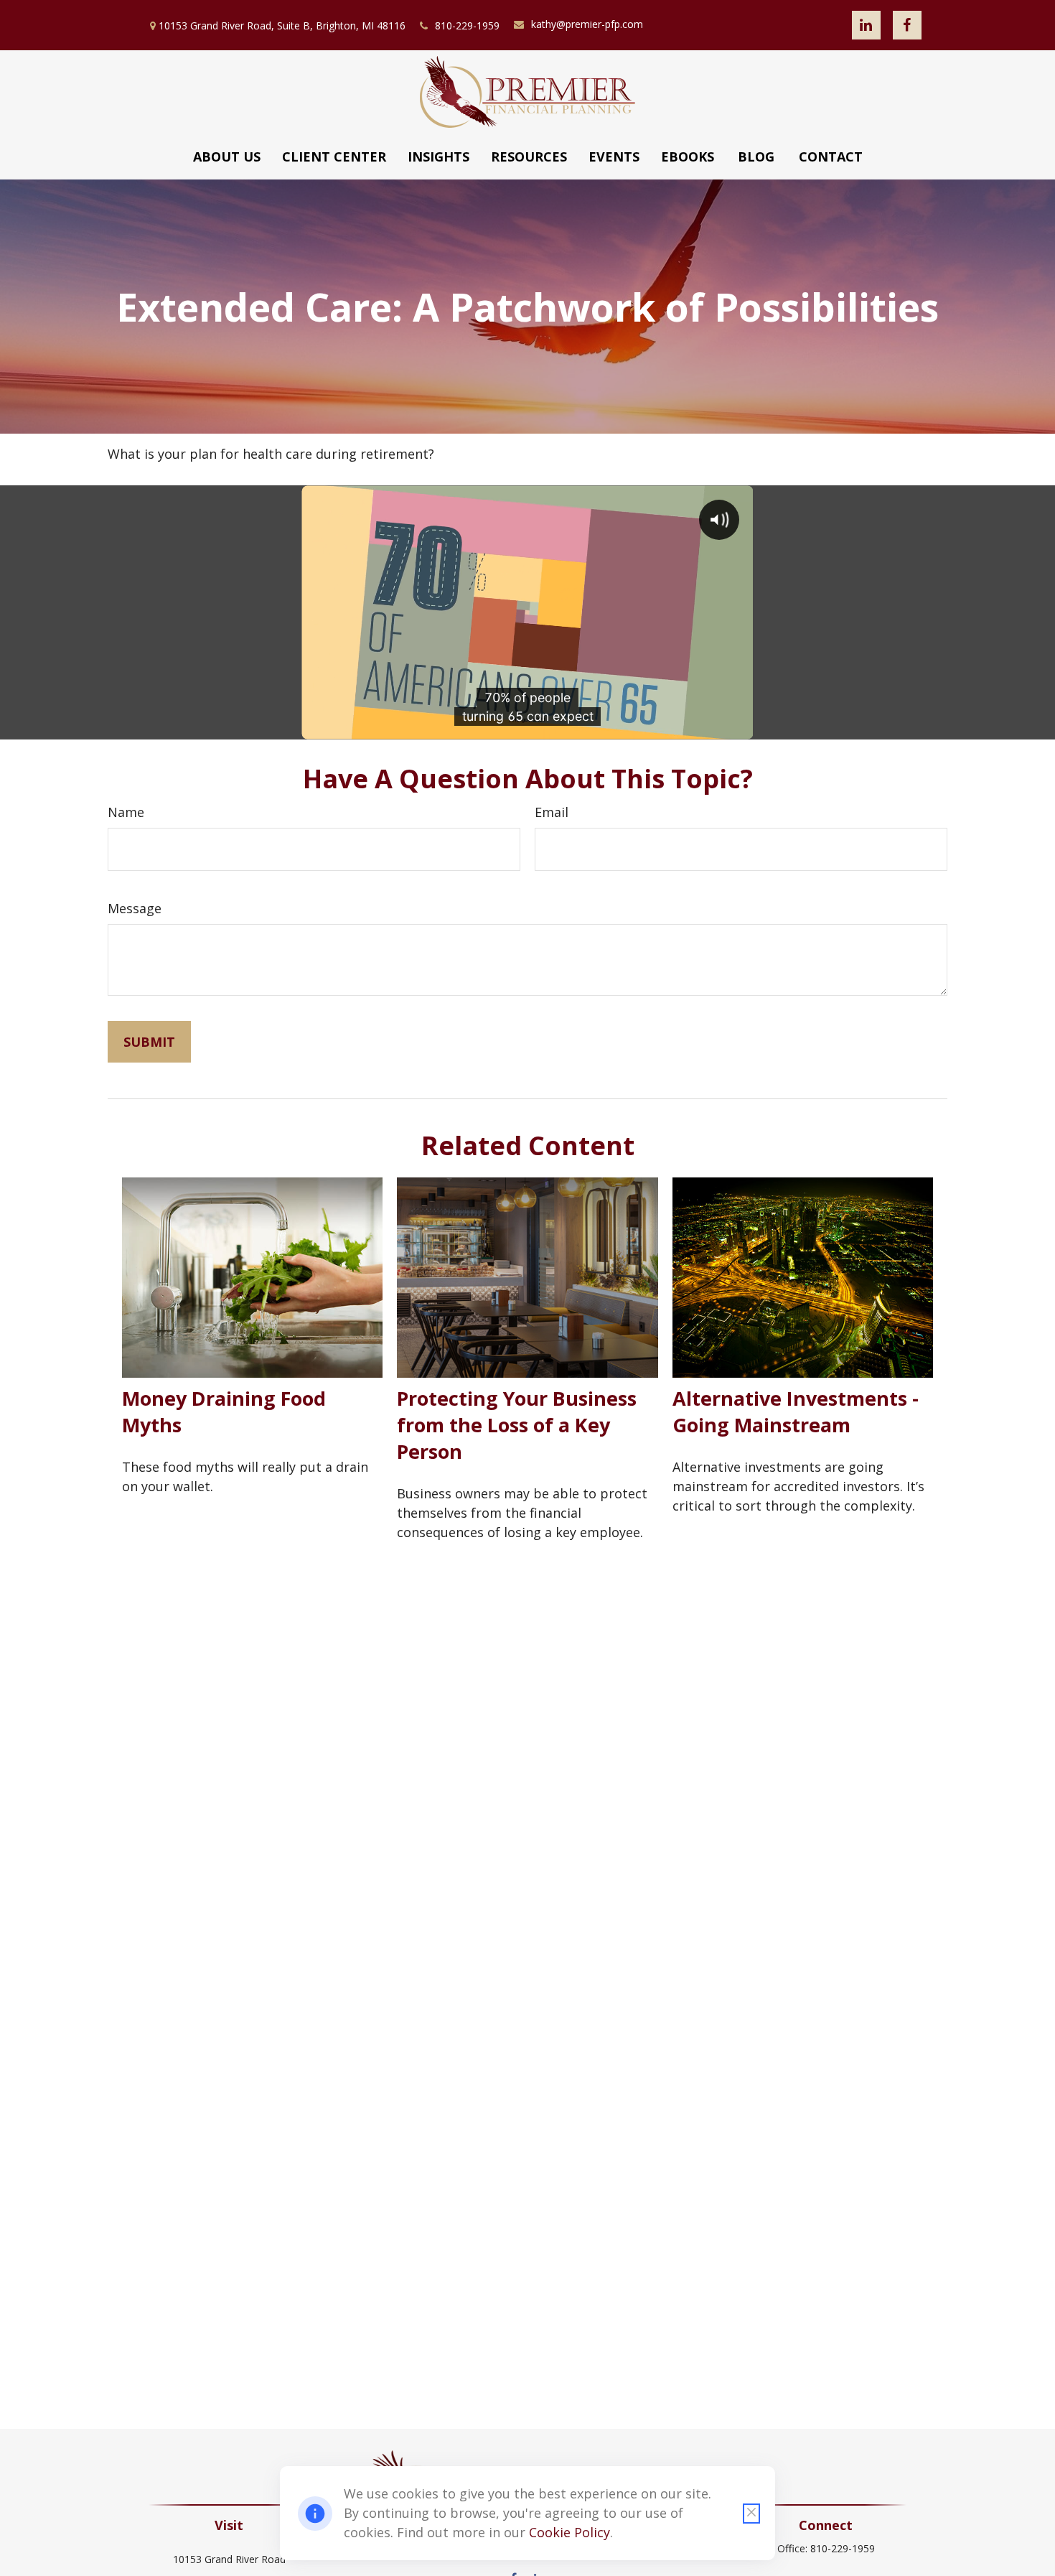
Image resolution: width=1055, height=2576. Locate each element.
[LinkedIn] (866, 25)
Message (135, 908)
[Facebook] (907, 25)
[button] (227, 157)
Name (126, 812)
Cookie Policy (569, 2532)
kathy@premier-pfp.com (587, 24)
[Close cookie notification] (751, 2514)
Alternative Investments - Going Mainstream (796, 1411)
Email (552, 812)
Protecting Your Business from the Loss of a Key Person (517, 1425)
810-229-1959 (467, 25)
